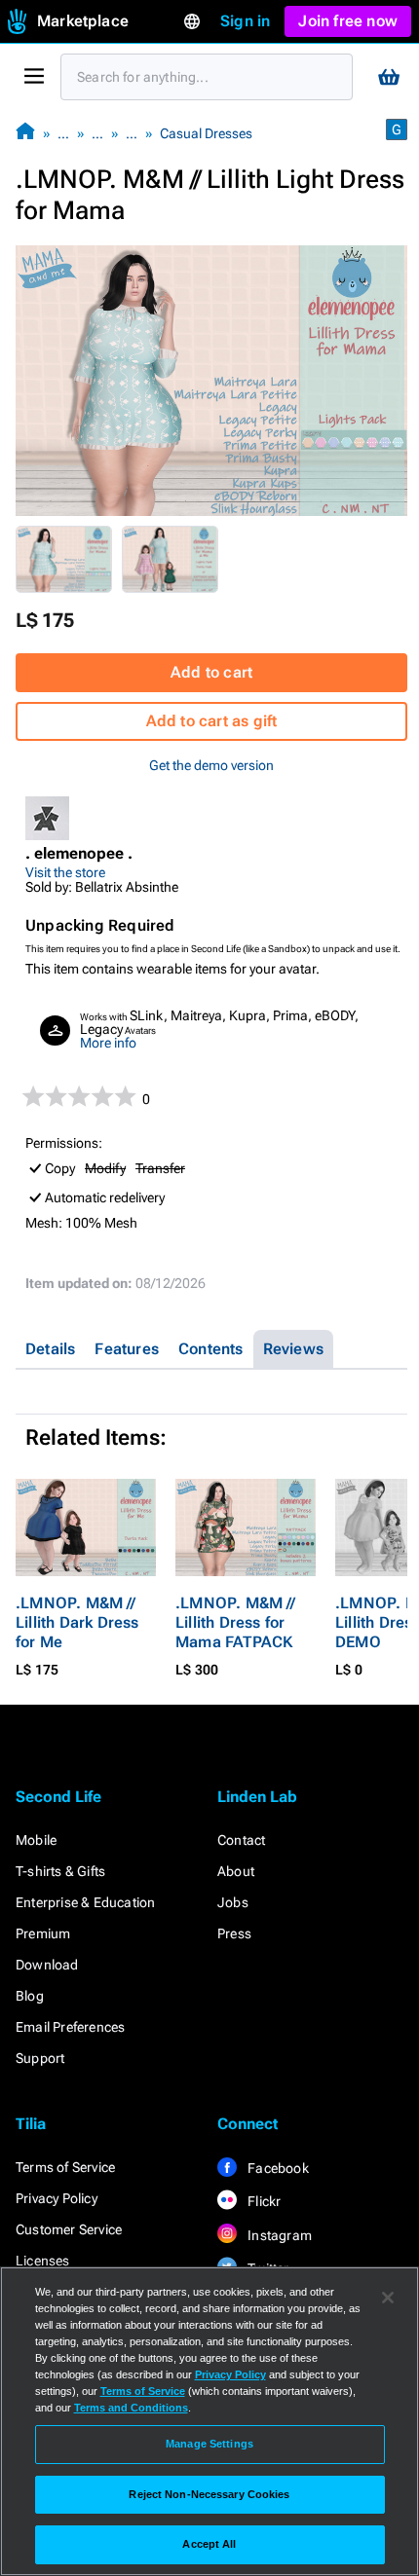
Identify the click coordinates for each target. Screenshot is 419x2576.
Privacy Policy (57, 2198)
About (236, 1871)
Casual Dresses (206, 133)
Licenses (43, 2261)
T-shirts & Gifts (60, 1871)
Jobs (233, 1902)
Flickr (263, 2201)
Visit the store (65, 872)
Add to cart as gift (212, 721)
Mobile (36, 1840)
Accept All (209, 2544)
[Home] (25, 133)
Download (47, 1965)
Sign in (245, 21)
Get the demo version (211, 765)
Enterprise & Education (85, 1902)
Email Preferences (70, 2027)
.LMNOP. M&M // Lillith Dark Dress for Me (77, 1622)
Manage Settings (209, 2444)
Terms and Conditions (131, 2408)
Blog (30, 1996)
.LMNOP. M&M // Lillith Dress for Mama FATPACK (235, 1622)
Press (234, 1933)
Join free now (348, 21)
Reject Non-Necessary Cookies (209, 2494)
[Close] (388, 2298)
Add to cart (211, 672)
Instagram (278, 2235)
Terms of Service (65, 2167)
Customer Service (69, 2229)
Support (40, 2058)
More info (108, 1043)
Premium (43, 1933)
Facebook (277, 2168)
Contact (241, 1840)
